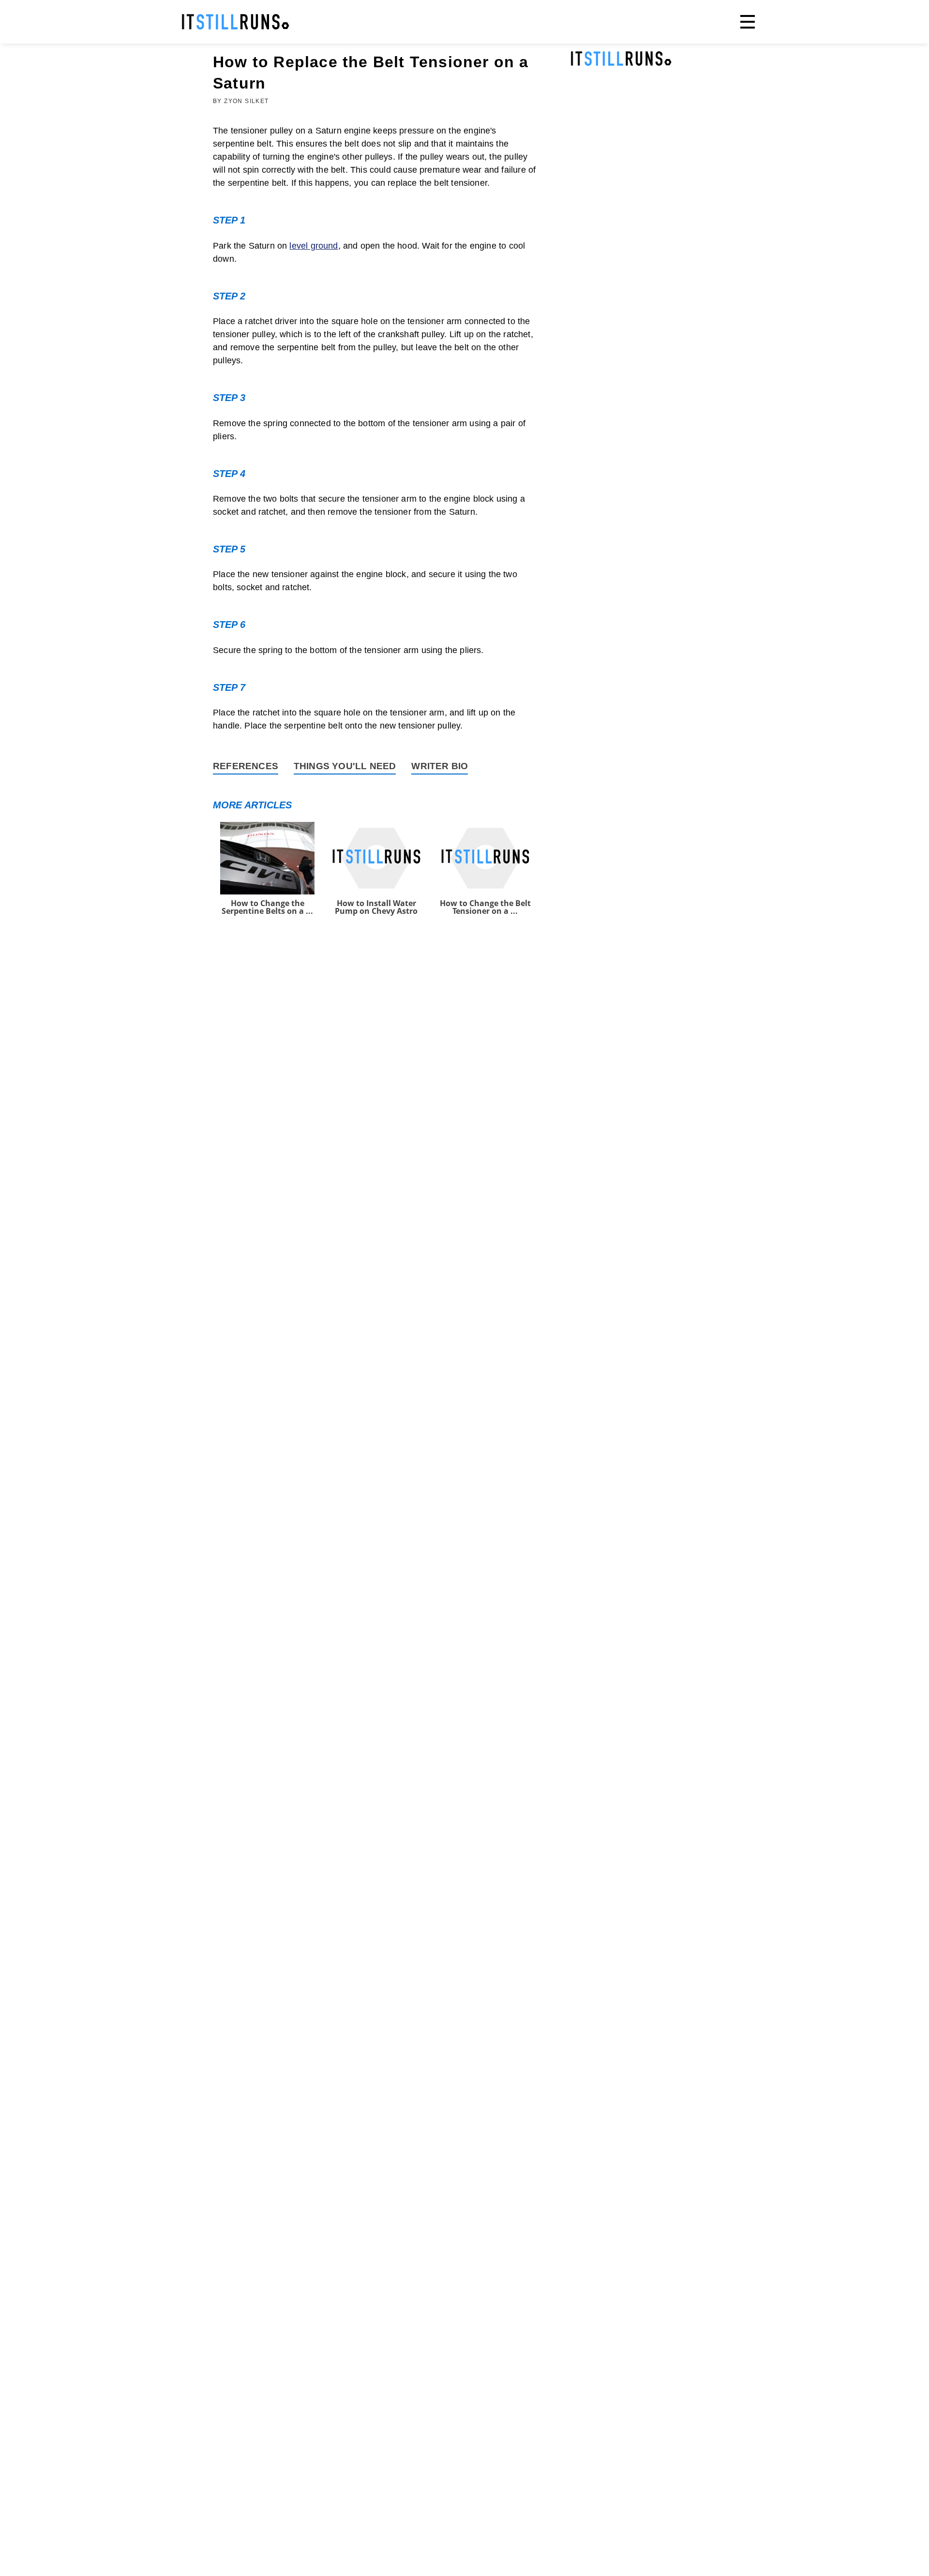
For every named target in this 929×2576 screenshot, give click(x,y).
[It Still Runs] (236, 22)
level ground (314, 246)
